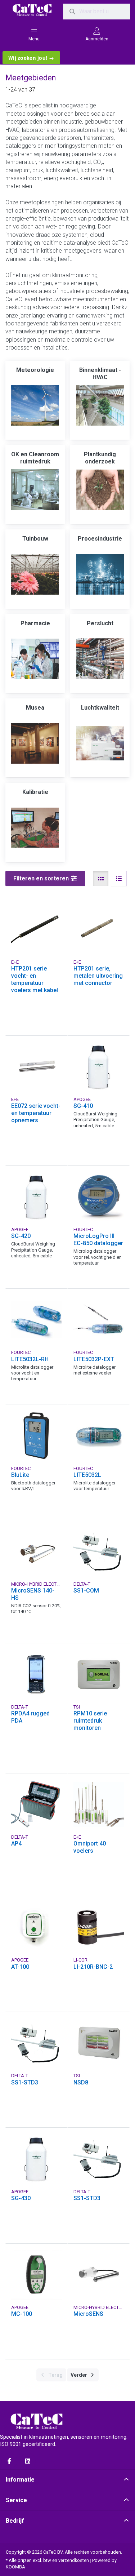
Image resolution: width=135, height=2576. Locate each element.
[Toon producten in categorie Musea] (35, 743)
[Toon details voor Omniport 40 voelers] (99, 1805)
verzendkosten (74, 2560)
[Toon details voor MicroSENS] (99, 2275)
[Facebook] (9, 2461)
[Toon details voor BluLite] (37, 1436)
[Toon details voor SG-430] (37, 2159)
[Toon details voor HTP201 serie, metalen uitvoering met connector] (99, 929)
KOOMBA (15, 2567)
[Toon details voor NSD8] (99, 2043)
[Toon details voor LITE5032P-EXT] (99, 1320)
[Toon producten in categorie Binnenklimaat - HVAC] (100, 405)
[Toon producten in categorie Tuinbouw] (35, 574)
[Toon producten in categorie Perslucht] (100, 659)
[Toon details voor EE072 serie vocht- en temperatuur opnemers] (37, 1067)
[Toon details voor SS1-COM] (99, 1551)
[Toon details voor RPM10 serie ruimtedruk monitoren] (99, 1675)
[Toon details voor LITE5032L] (99, 1436)
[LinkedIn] (28, 2461)
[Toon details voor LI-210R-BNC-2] (99, 1927)
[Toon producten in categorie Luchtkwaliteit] (100, 743)
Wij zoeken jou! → (31, 58)
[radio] (101, 879)
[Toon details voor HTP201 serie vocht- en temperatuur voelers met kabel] (37, 929)
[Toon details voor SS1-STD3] (37, 2043)
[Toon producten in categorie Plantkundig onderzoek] (100, 490)
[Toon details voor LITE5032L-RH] (37, 1320)
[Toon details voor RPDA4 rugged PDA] (37, 1675)
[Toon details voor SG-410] (99, 1067)
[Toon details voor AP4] (37, 1805)
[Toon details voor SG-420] (37, 1197)
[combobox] (97, 12)
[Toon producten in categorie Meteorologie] (35, 405)
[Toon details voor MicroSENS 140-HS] (37, 1551)
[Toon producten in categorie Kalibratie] (35, 828)
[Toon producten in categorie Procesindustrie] (100, 574)
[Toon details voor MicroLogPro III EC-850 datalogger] (99, 1197)
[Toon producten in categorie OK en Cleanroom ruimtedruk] (35, 490)
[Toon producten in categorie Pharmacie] (35, 659)
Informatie (20, 2480)
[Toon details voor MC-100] (37, 2275)
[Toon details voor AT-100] (37, 1927)
